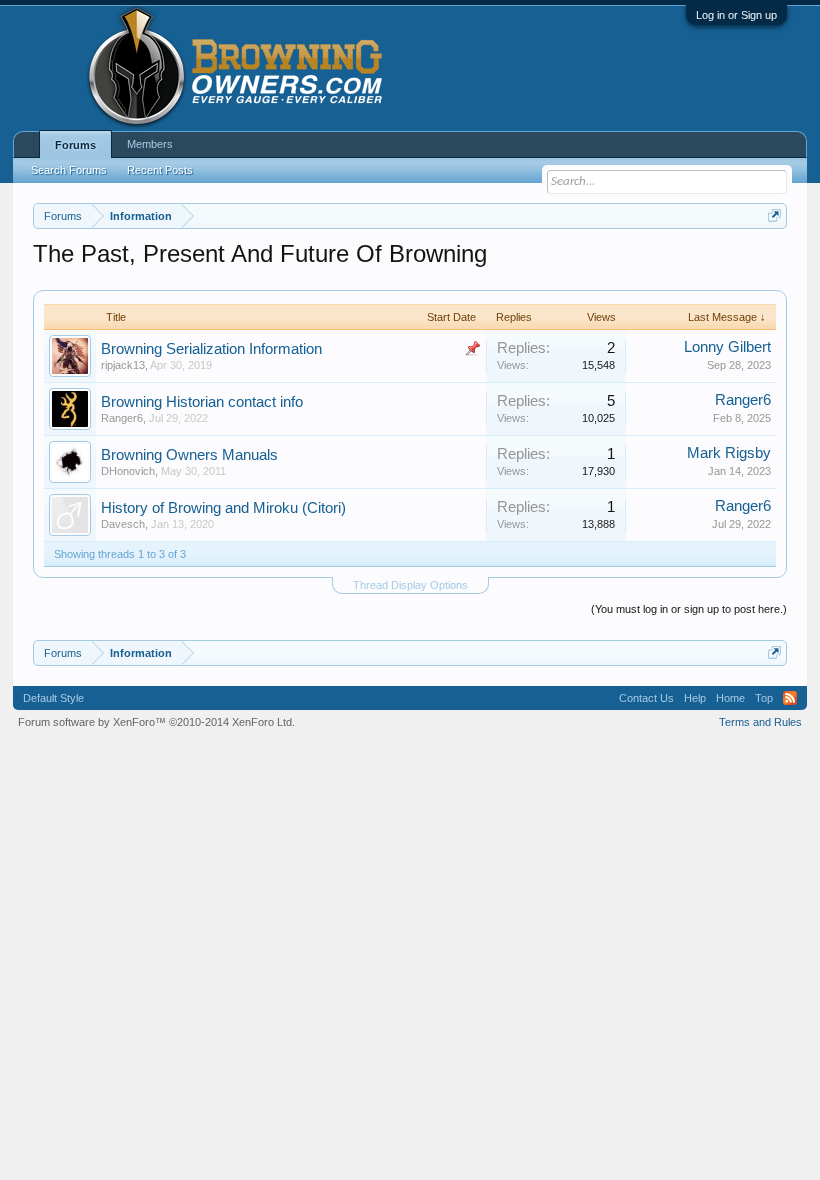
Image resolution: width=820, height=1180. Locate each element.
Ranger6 (122, 418)
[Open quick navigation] (774, 215)
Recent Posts (160, 170)
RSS (790, 698)
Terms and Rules (760, 722)
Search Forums (69, 170)
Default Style (53, 698)
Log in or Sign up (736, 15)
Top (764, 698)
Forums (75, 145)
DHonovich (128, 471)
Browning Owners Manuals (189, 455)
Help (695, 698)
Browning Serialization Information (211, 349)
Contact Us (646, 698)
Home (730, 698)
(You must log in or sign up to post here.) (689, 609)
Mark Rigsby (729, 453)
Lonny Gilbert (727, 347)
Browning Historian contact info (202, 402)
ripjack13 (123, 365)
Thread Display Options (410, 585)
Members (150, 144)
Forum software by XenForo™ (156, 722)
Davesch (123, 524)
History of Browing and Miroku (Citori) (223, 508)
